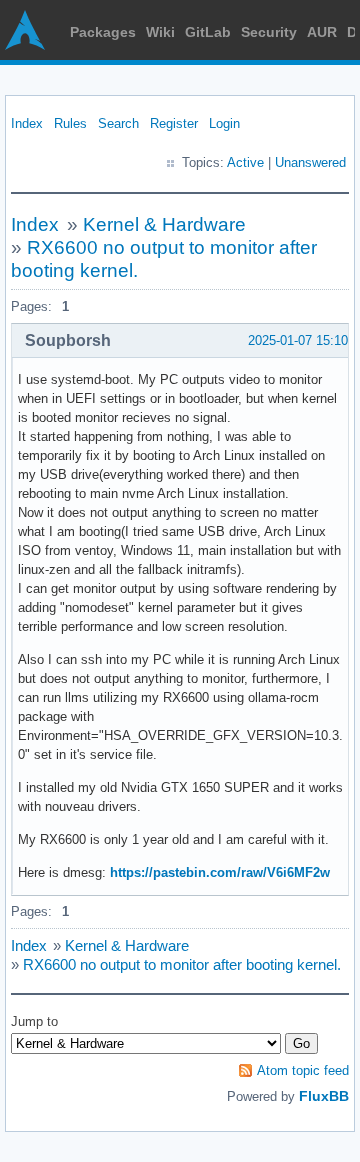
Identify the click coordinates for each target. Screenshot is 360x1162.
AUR (322, 32)
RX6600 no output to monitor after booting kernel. (182, 964)
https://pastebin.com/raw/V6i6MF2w (220, 872)
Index (27, 123)
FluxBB (324, 1096)
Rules (70, 123)
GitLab (208, 32)
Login (224, 123)
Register (174, 123)
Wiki (160, 32)
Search (118, 123)
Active (245, 162)
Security (269, 32)
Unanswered (310, 162)
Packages (103, 32)
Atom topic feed (303, 1070)
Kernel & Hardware (164, 224)
